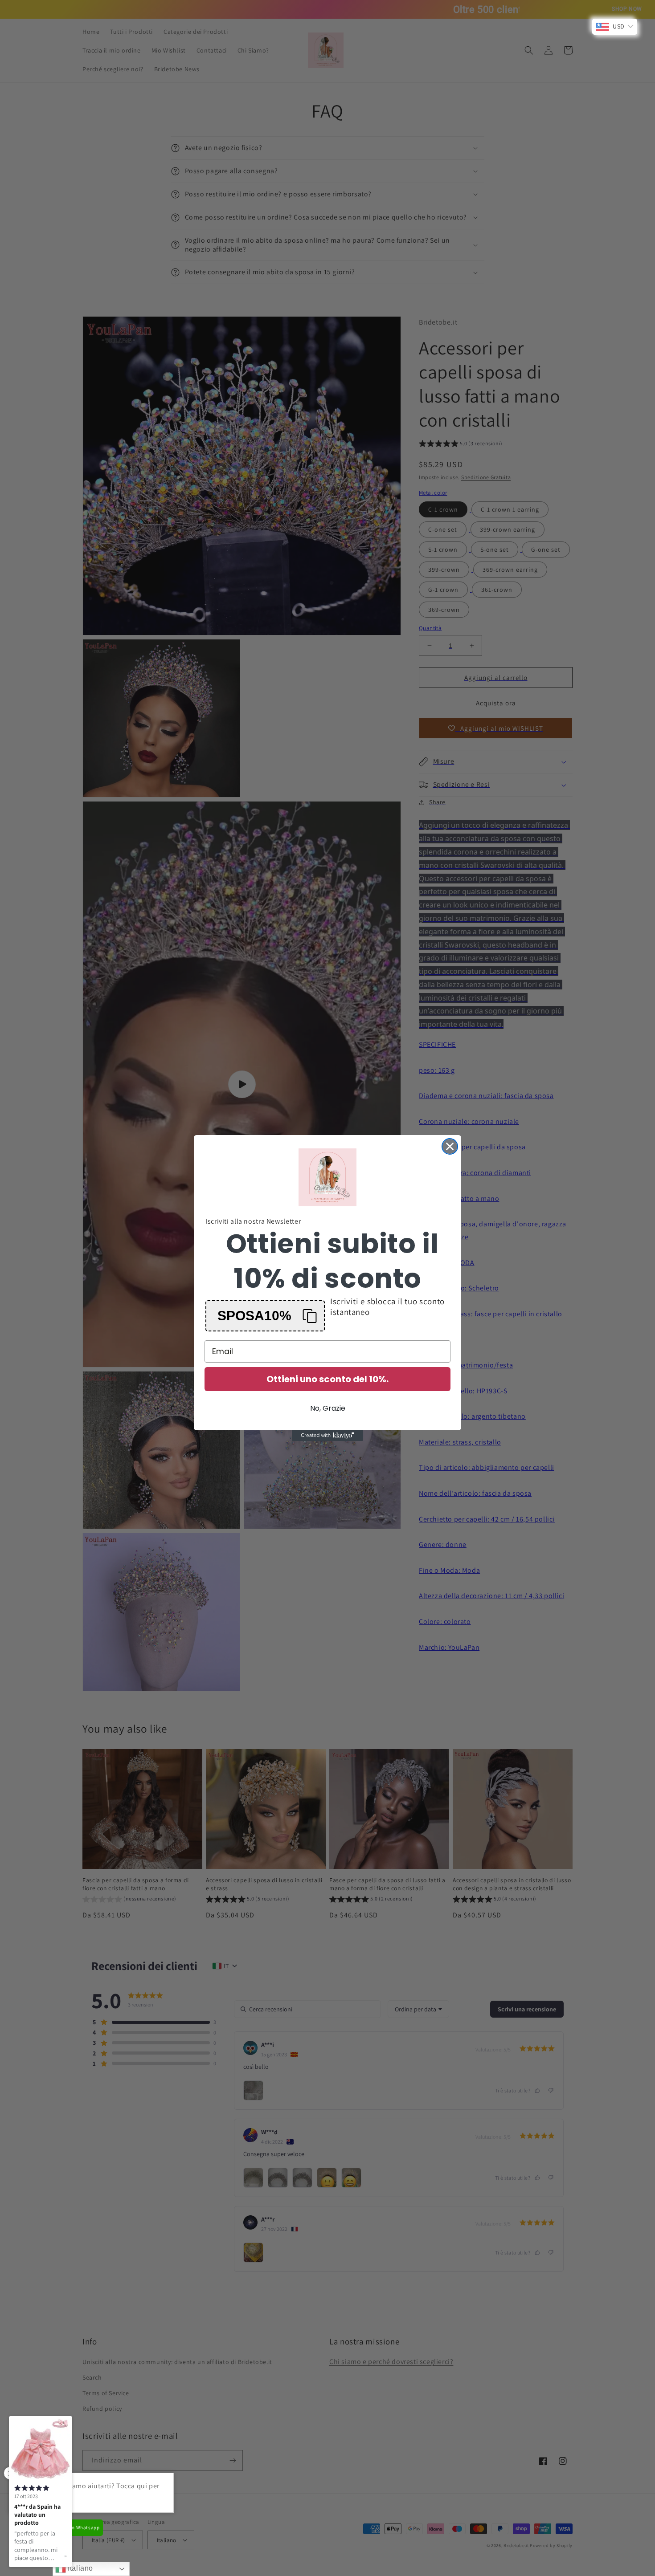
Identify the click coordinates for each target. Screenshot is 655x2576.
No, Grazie (328, 1408)
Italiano (80, 2568)
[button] (265, 1316)
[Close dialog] (450, 1146)
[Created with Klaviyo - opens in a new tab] (327, 1436)
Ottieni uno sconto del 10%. (327, 1379)
